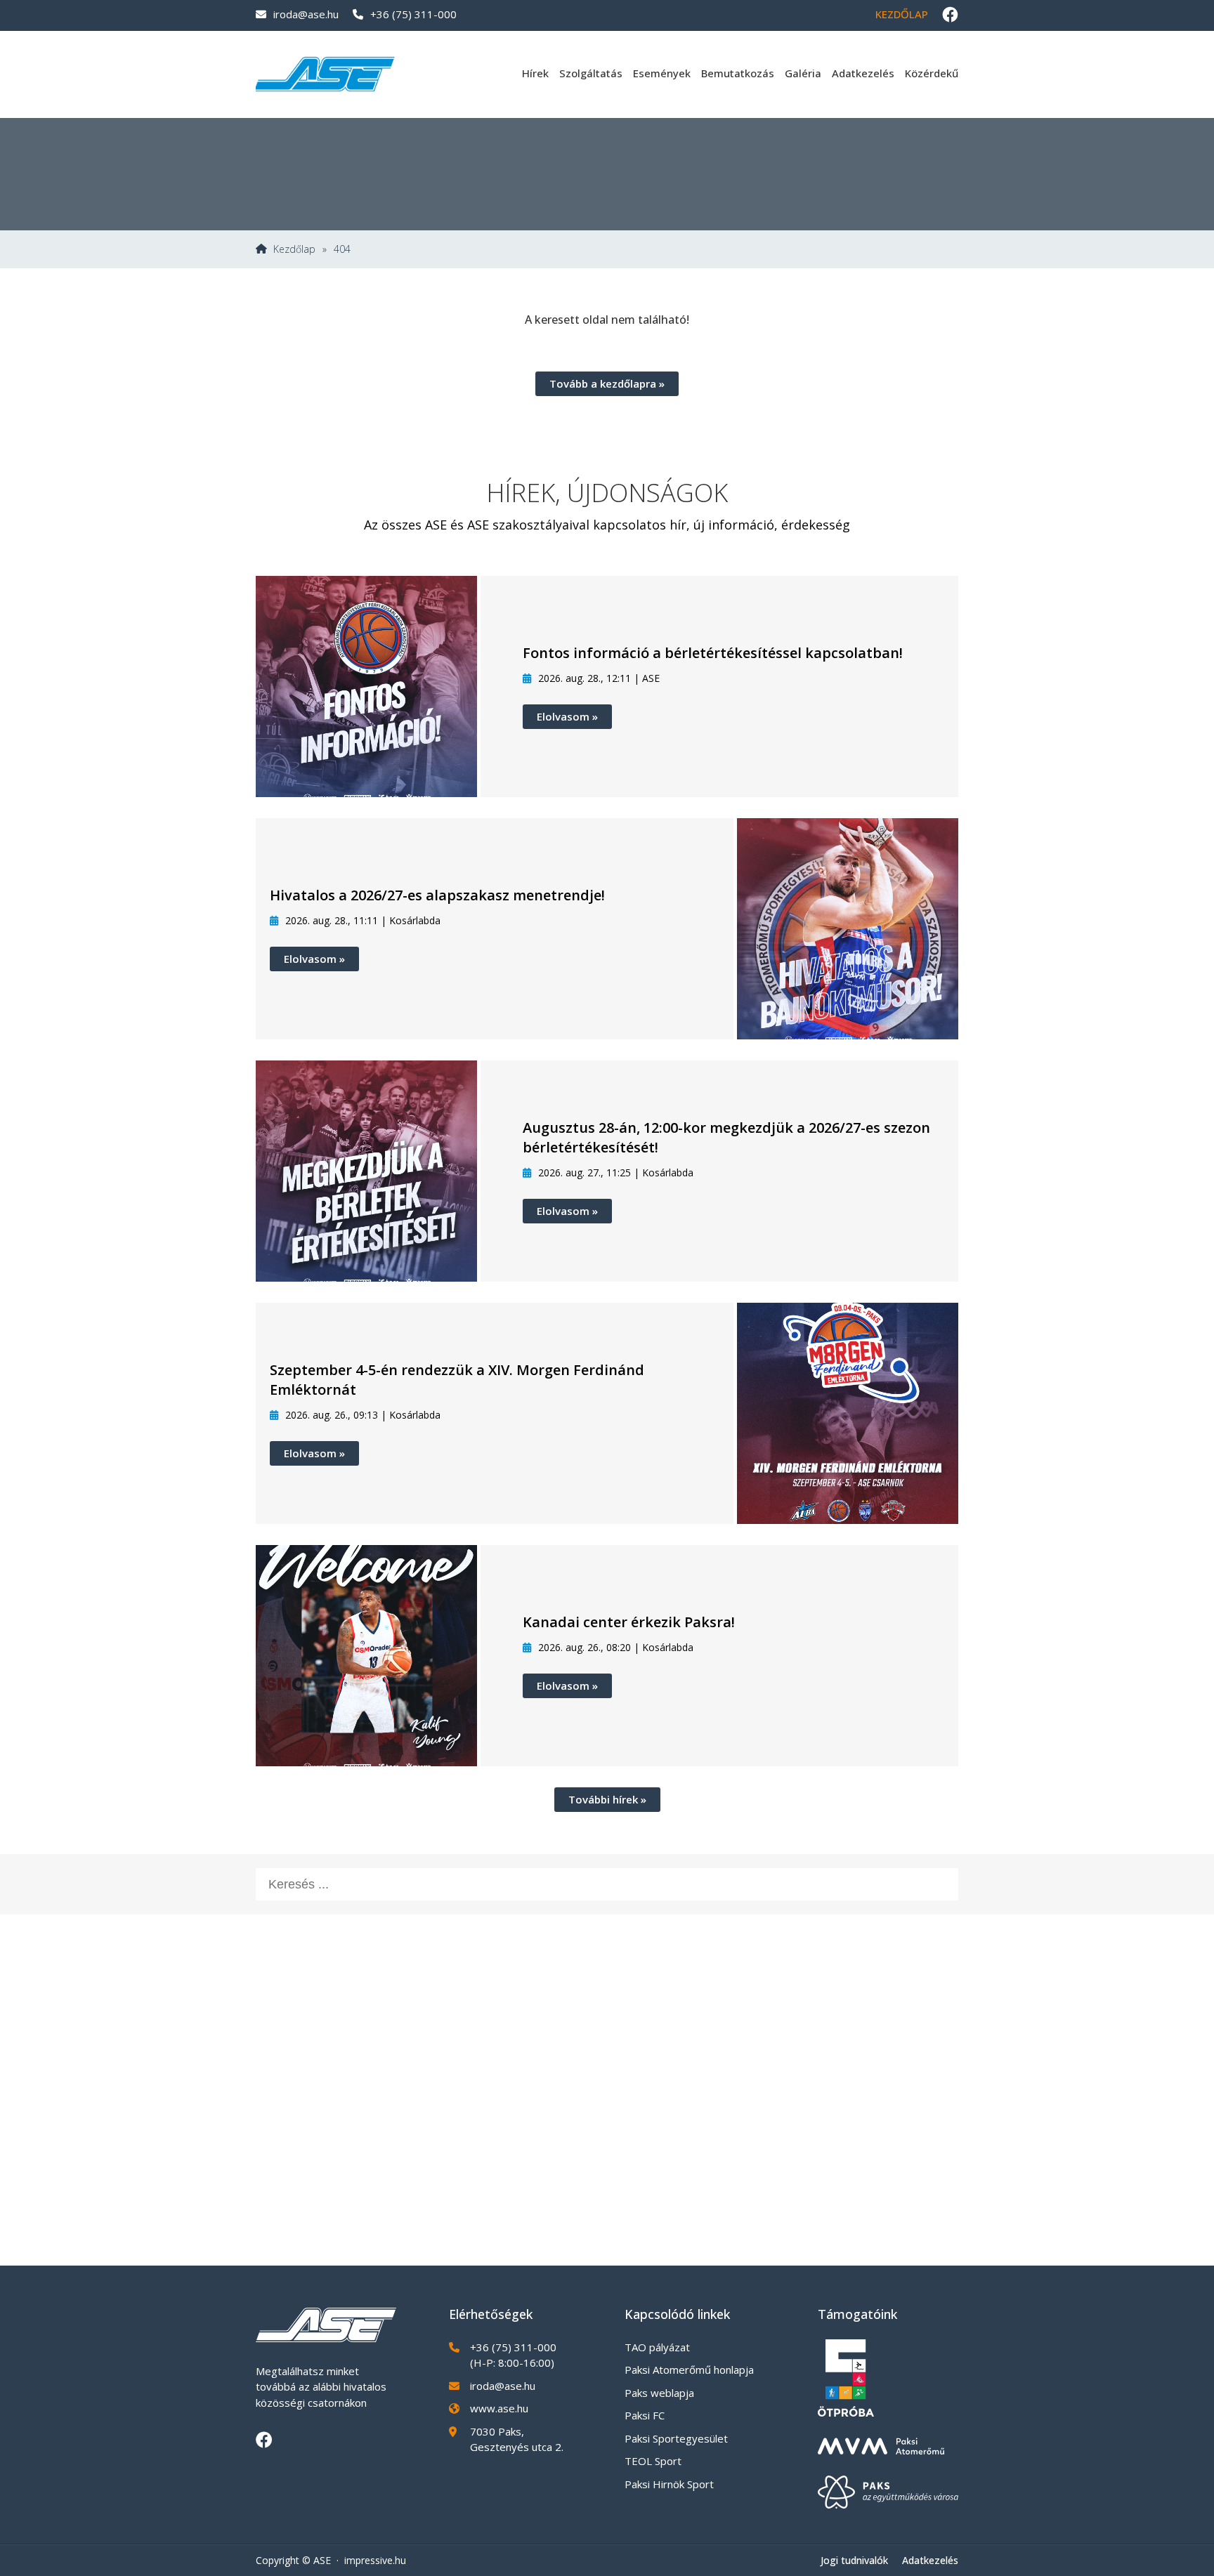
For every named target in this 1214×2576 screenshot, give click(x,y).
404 (342, 249)
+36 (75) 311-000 (413, 14)
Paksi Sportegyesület (676, 2438)
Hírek (535, 73)
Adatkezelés (863, 73)
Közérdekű (932, 73)
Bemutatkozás (738, 73)
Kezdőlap (902, 14)
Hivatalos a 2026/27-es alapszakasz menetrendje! (437, 895)
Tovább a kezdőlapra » (607, 383)
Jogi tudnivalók (854, 2560)
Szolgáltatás (591, 73)
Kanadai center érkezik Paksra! (629, 1622)
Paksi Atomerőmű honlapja (689, 2370)
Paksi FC (645, 2415)
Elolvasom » (567, 716)
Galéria (803, 73)
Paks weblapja (659, 2393)
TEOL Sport (653, 2461)
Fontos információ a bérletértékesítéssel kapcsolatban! (713, 653)
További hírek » (607, 1799)
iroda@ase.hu (306, 14)
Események (662, 73)
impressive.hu (375, 2560)
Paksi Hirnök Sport (669, 2484)
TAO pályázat (657, 2347)
